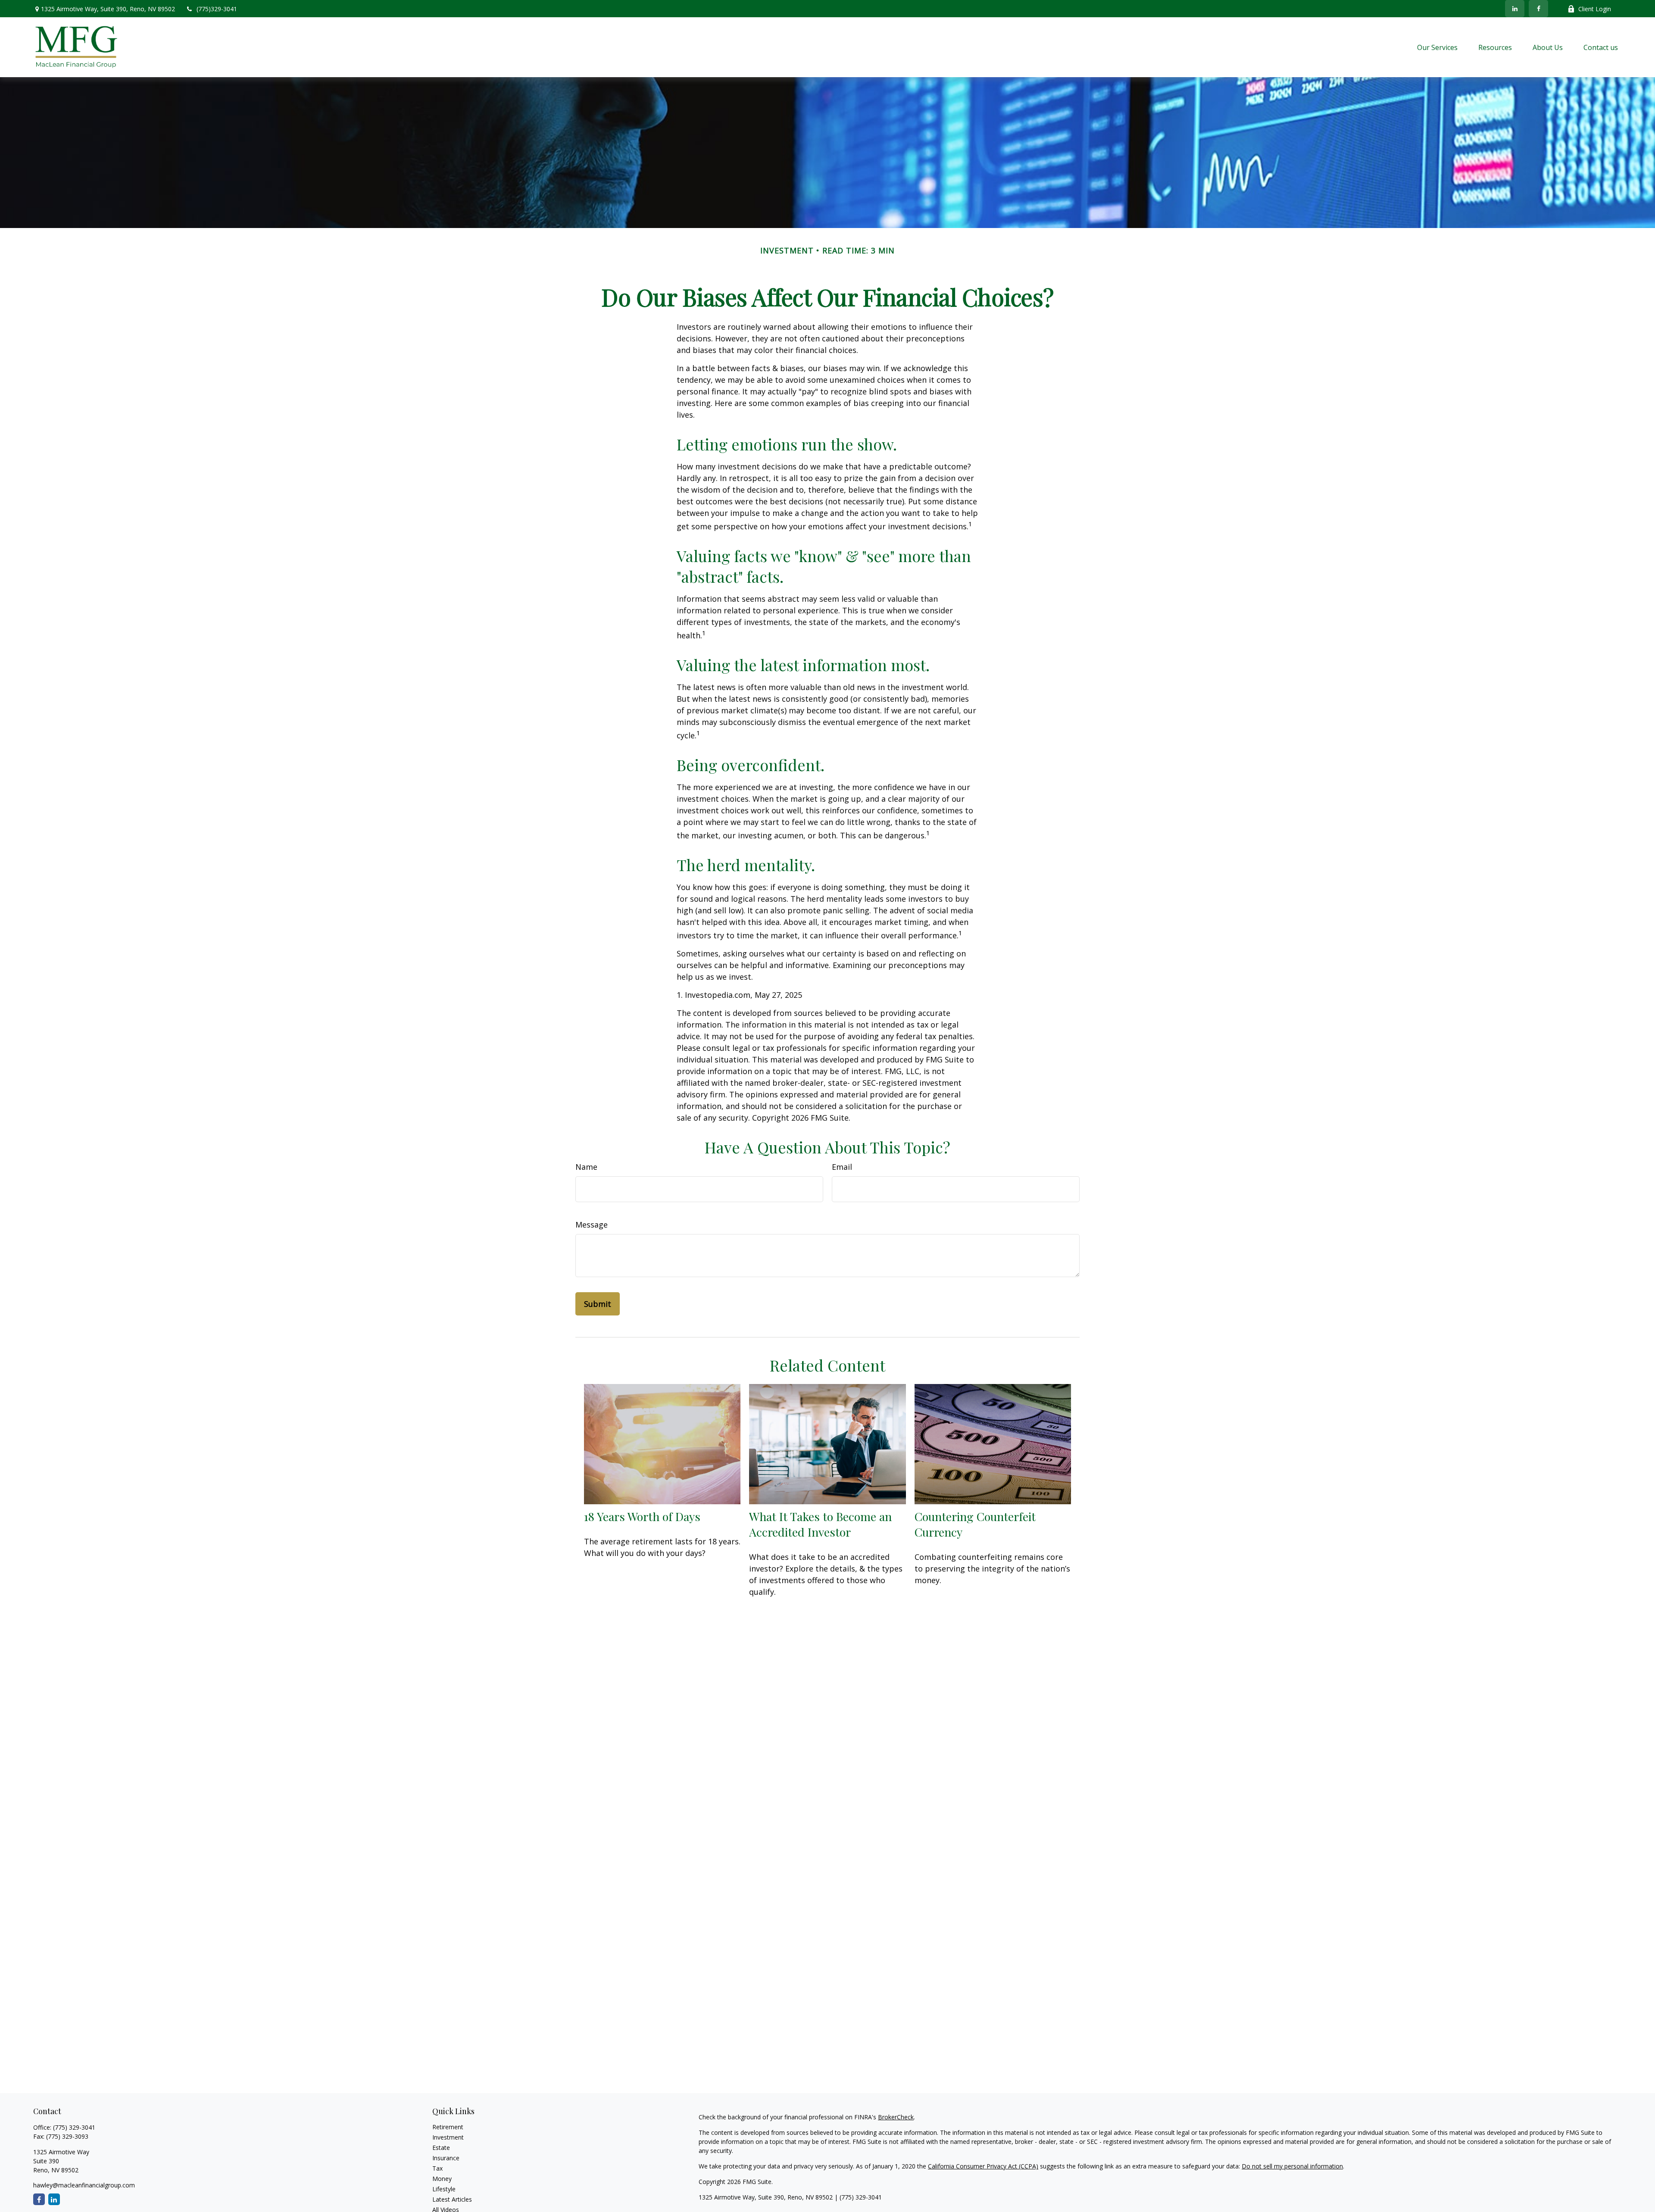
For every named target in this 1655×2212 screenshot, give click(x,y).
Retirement (448, 2127)
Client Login (1595, 9)
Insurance (446, 2158)
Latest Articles (452, 2199)
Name (586, 1167)
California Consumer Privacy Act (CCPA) (983, 2166)
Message (592, 1225)
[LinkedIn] (1515, 9)
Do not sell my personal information (1292, 2166)
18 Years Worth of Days (642, 1516)
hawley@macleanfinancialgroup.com (84, 2185)
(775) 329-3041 (74, 2127)
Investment (448, 2137)
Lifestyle (444, 2189)
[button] (1437, 47)
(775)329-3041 (217, 9)
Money (442, 2179)
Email (842, 1167)
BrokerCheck (896, 2117)
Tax (437, 2168)
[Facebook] (1538, 9)
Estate (441, 2148)
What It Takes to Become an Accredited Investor (820, 1524)
